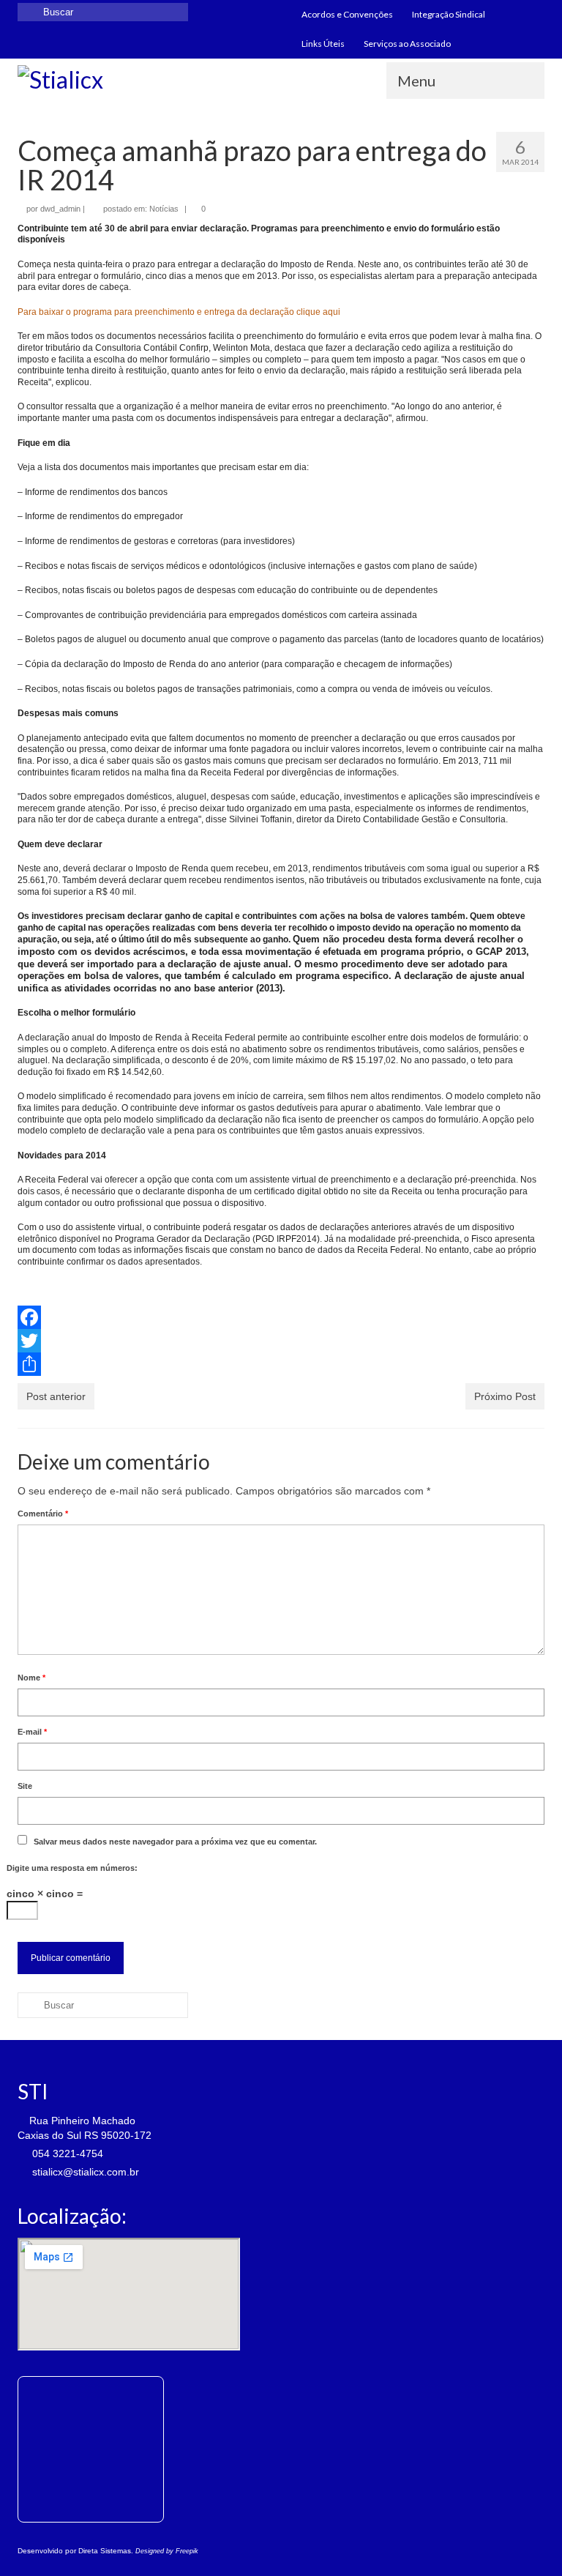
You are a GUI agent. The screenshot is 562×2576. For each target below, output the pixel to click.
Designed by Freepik (167, 2551)
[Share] (281, 1364)
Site (25, 1786)
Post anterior (56, 1396)
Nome (31, 1678)
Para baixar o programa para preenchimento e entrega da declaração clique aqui (179, 312)
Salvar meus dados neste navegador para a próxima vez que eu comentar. (175, 1842)
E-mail (32, 1732)
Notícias (164, 209)
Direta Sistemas (105, 2551)
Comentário (43, 1514)
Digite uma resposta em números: (72, 1868)
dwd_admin (60, 209)
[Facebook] (281, 1317)
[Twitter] (281, 1341)
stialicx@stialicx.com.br (84, 2172)
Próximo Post (505, 1396)
